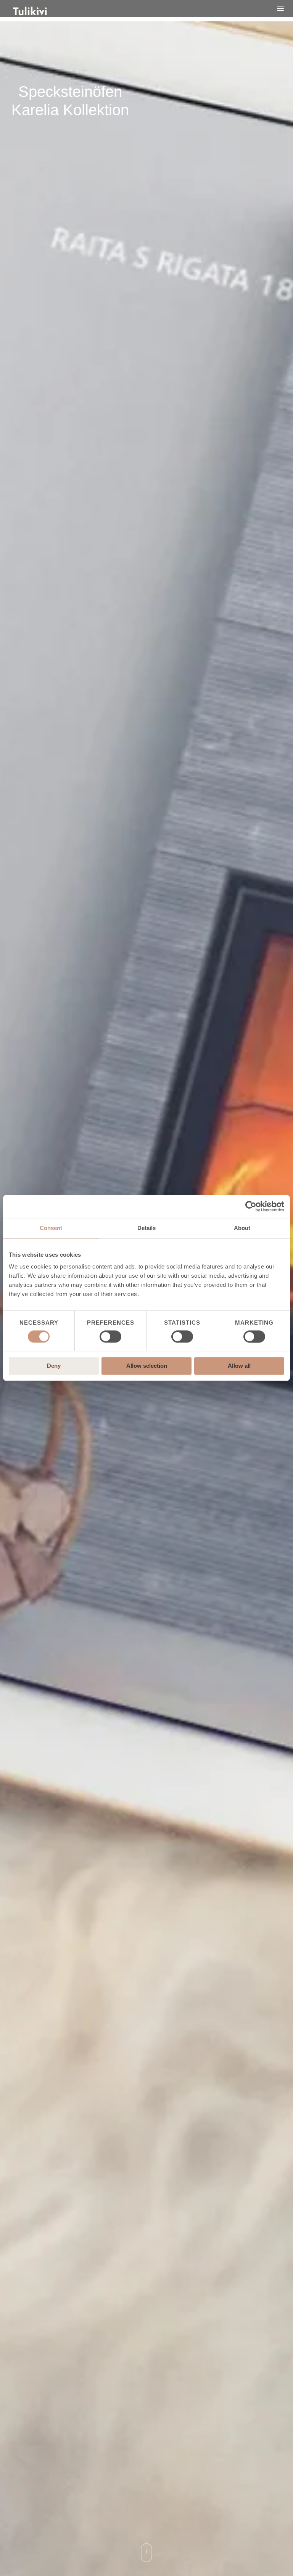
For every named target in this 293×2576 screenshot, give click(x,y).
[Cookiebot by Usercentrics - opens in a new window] (251, 1206)
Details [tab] (146, 1228)
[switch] (110, 1336)
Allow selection (147, 1366)
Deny (54, 1366)
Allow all (239, 1366)
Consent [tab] (51, 1228)
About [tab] (242, 1228)
